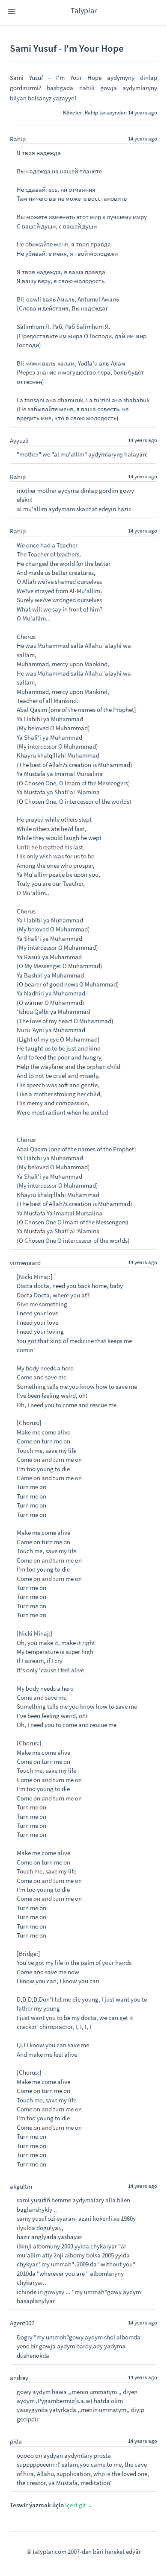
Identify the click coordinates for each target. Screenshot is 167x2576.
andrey (19, 2378)
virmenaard (25, 1263)
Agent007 (22, 2323)
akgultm (21, 2186)
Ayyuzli (19, 441)
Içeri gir (76, 2505)
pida (16, 2441)
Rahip (91, 112)
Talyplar (84, 10)
